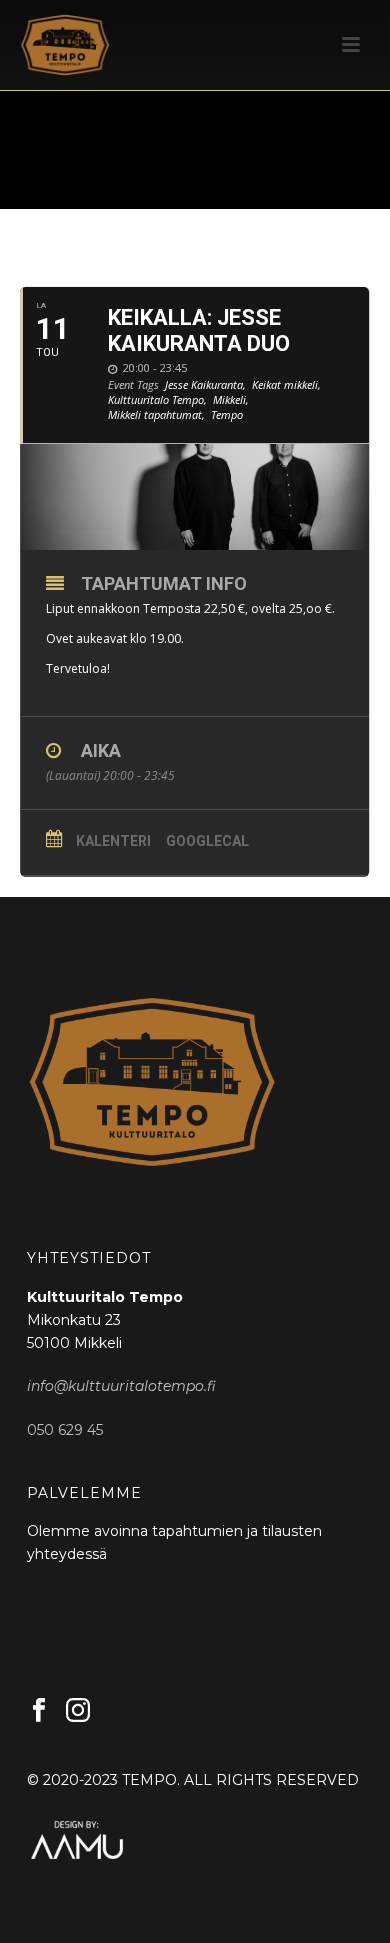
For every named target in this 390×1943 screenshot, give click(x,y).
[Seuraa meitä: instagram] (78, 1711)
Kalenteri (113, 841)
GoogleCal (207, 841)
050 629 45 (65, 1430)
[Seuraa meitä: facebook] (39, 1711)
